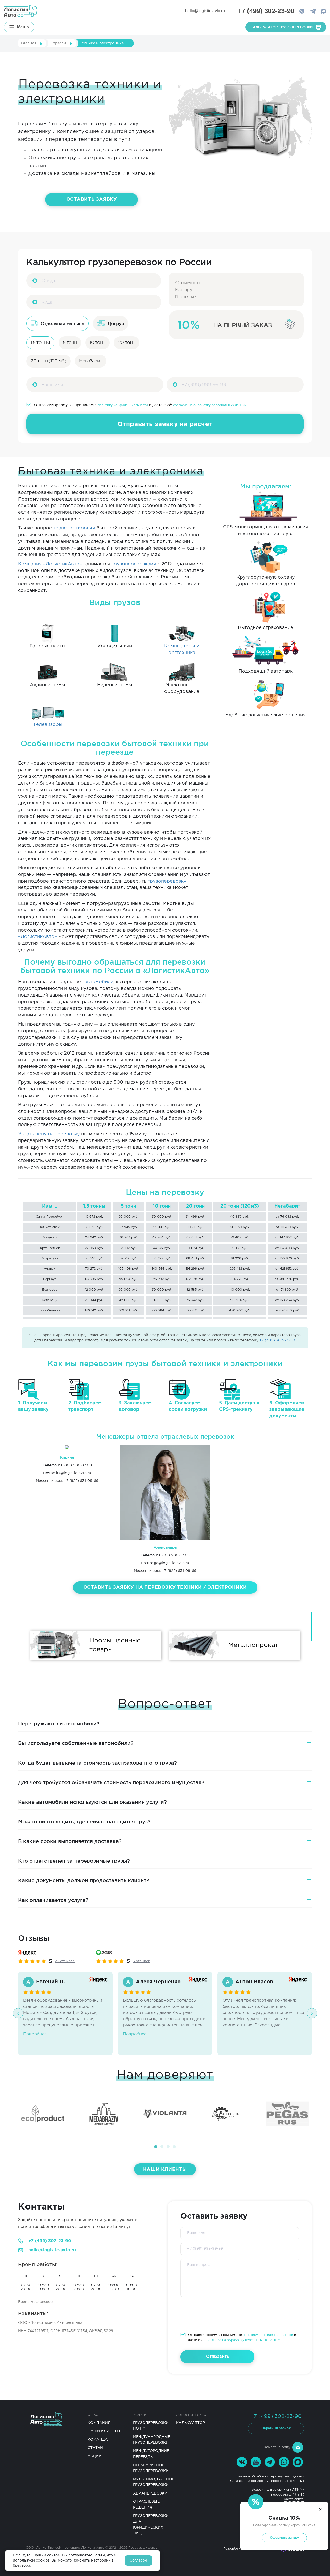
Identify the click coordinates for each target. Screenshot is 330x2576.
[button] (156, 2147)
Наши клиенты (165, 2170)
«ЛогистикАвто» (38, 937)
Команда (98, 2440)
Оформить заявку (284, 2538)
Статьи (95, 2448)
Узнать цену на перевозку (49, 1134)
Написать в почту (277, 2447)
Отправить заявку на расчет (165, 424)
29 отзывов (65, 1961)
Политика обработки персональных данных (269, 2477)
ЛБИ (296, 2490)
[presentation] (18, 2013)
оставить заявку (92, 199)
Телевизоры (48, 725)
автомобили (99, 982)
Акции (95, 2456)
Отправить (217, 2357)
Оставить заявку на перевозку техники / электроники (165, 1587)
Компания (99, 2423)
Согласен (138, 2561)
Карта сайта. (294, 2499)
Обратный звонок (276, 2428)
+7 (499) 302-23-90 (277, 1340)
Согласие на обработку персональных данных (267, 2481)
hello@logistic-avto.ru (205, 11)
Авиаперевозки (150, 2493)
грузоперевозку (167, 881)
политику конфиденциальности (123, 405)
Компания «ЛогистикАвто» (50, 564)
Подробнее (35, 2034)
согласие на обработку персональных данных (210, 405)
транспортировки (74, 528)
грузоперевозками (134, 564)
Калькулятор (191, 2423)
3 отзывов (142, 1961)
